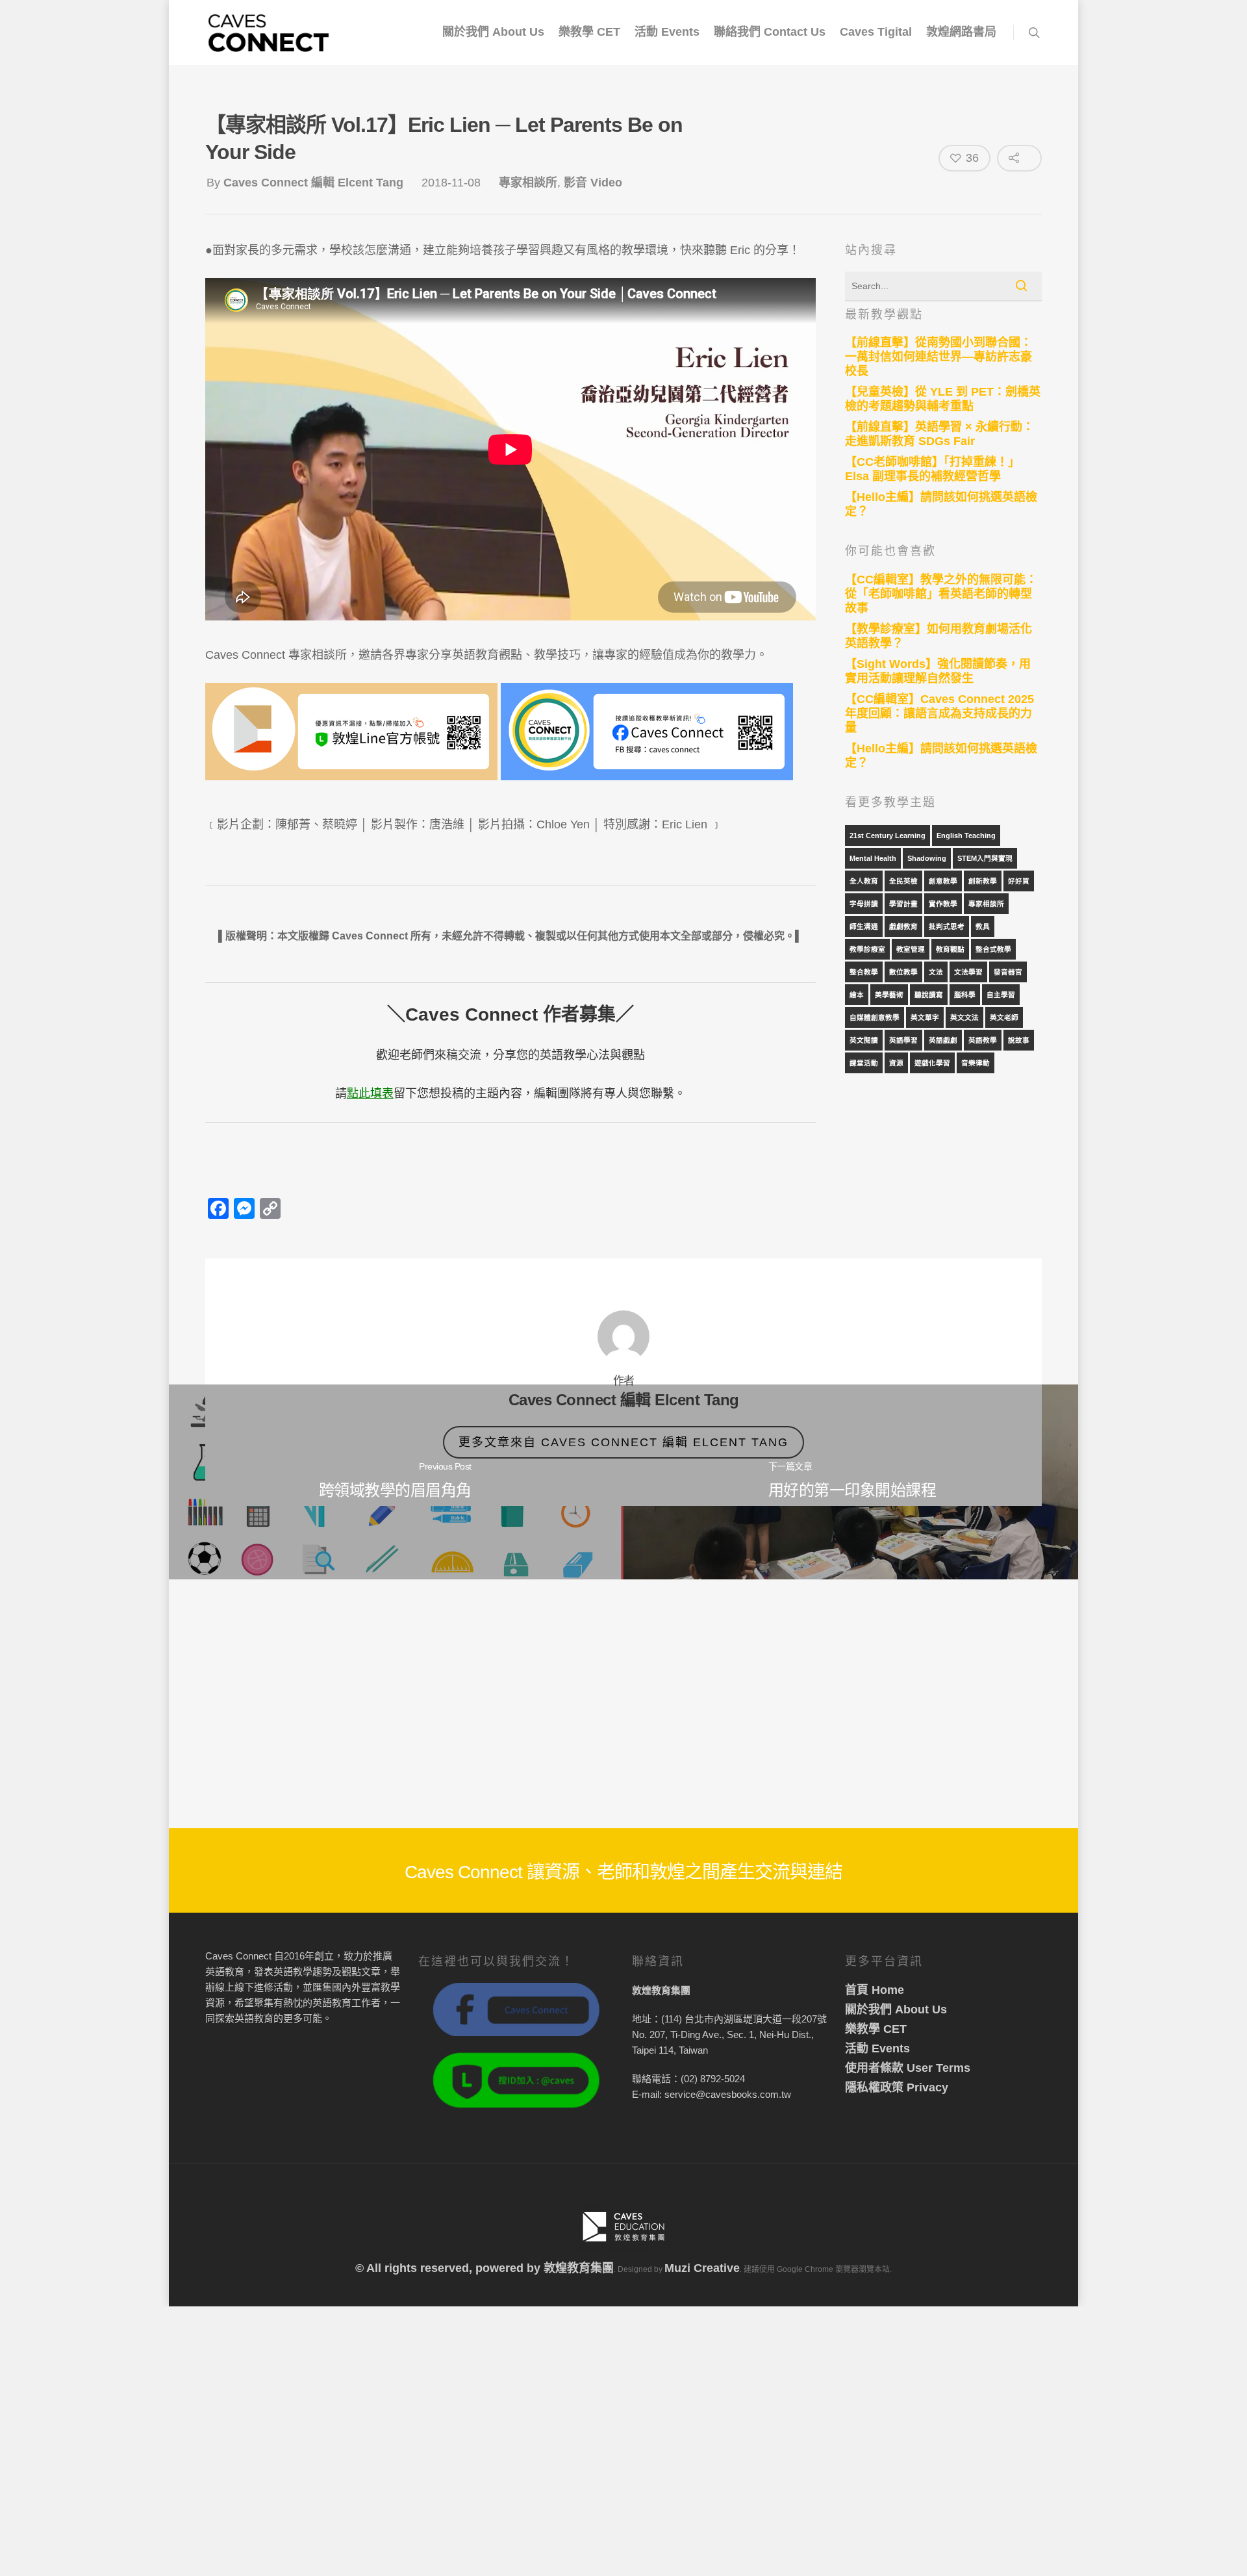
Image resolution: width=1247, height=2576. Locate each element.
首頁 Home (875, 1990)
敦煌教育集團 (579, 2268)
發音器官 (1008, 972)
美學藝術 (889, 995)
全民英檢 (903, 881)
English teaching (966, 835)
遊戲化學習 (932, 1063)
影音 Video (593, 183)
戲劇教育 (903, 926)
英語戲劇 (943, 1040)
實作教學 (943, 904)
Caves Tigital (876, 32)
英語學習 (903, 1040)
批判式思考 (947, 926)
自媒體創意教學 (875, 1017)
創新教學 (983, 881)
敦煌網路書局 (961, 32)
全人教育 (864, 881)
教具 (983, 926)
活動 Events (667, 32)
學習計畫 (903, 904)
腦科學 (965, 995)
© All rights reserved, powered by (449, 2268)
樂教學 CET (589, 32)
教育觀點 (950, 949)
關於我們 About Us (493, 32)
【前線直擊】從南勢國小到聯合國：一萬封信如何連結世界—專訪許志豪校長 (938, 357)
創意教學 (943, 881)
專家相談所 (528, 183)
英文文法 (964, 1017)
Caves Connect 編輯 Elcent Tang (313, 183)
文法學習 (968, 972)
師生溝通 (864, 926)
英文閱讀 (864, 1040)
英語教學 (983, 1040)
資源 (896, 1063)
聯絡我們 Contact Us (770, 32)
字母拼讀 (864, 904)
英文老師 (1004, 1017)
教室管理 (911, 949)
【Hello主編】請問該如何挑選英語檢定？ (941, 504)
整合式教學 (993, 949)
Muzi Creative (702, 2268)
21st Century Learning (888, 835)
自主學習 (1001, 995)
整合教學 (864, 972)
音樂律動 (976, 1063)
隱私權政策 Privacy (897, 2087)
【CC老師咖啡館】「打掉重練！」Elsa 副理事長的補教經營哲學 (932, 469)
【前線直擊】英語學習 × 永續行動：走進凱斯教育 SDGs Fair (939, 434)
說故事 (1019, 1040)
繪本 (857, 995)
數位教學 (903, 972)
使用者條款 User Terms (908, 2068)
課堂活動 (864, 1063)
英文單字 (925, 1017)
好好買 (1019, 881)
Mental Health (873, 858)
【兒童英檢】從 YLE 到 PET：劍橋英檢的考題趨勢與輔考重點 (943, 399)
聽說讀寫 (929, 995)
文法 (936, 972)
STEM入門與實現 (985, 858)
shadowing (927, 858)
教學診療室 (867, 949)
